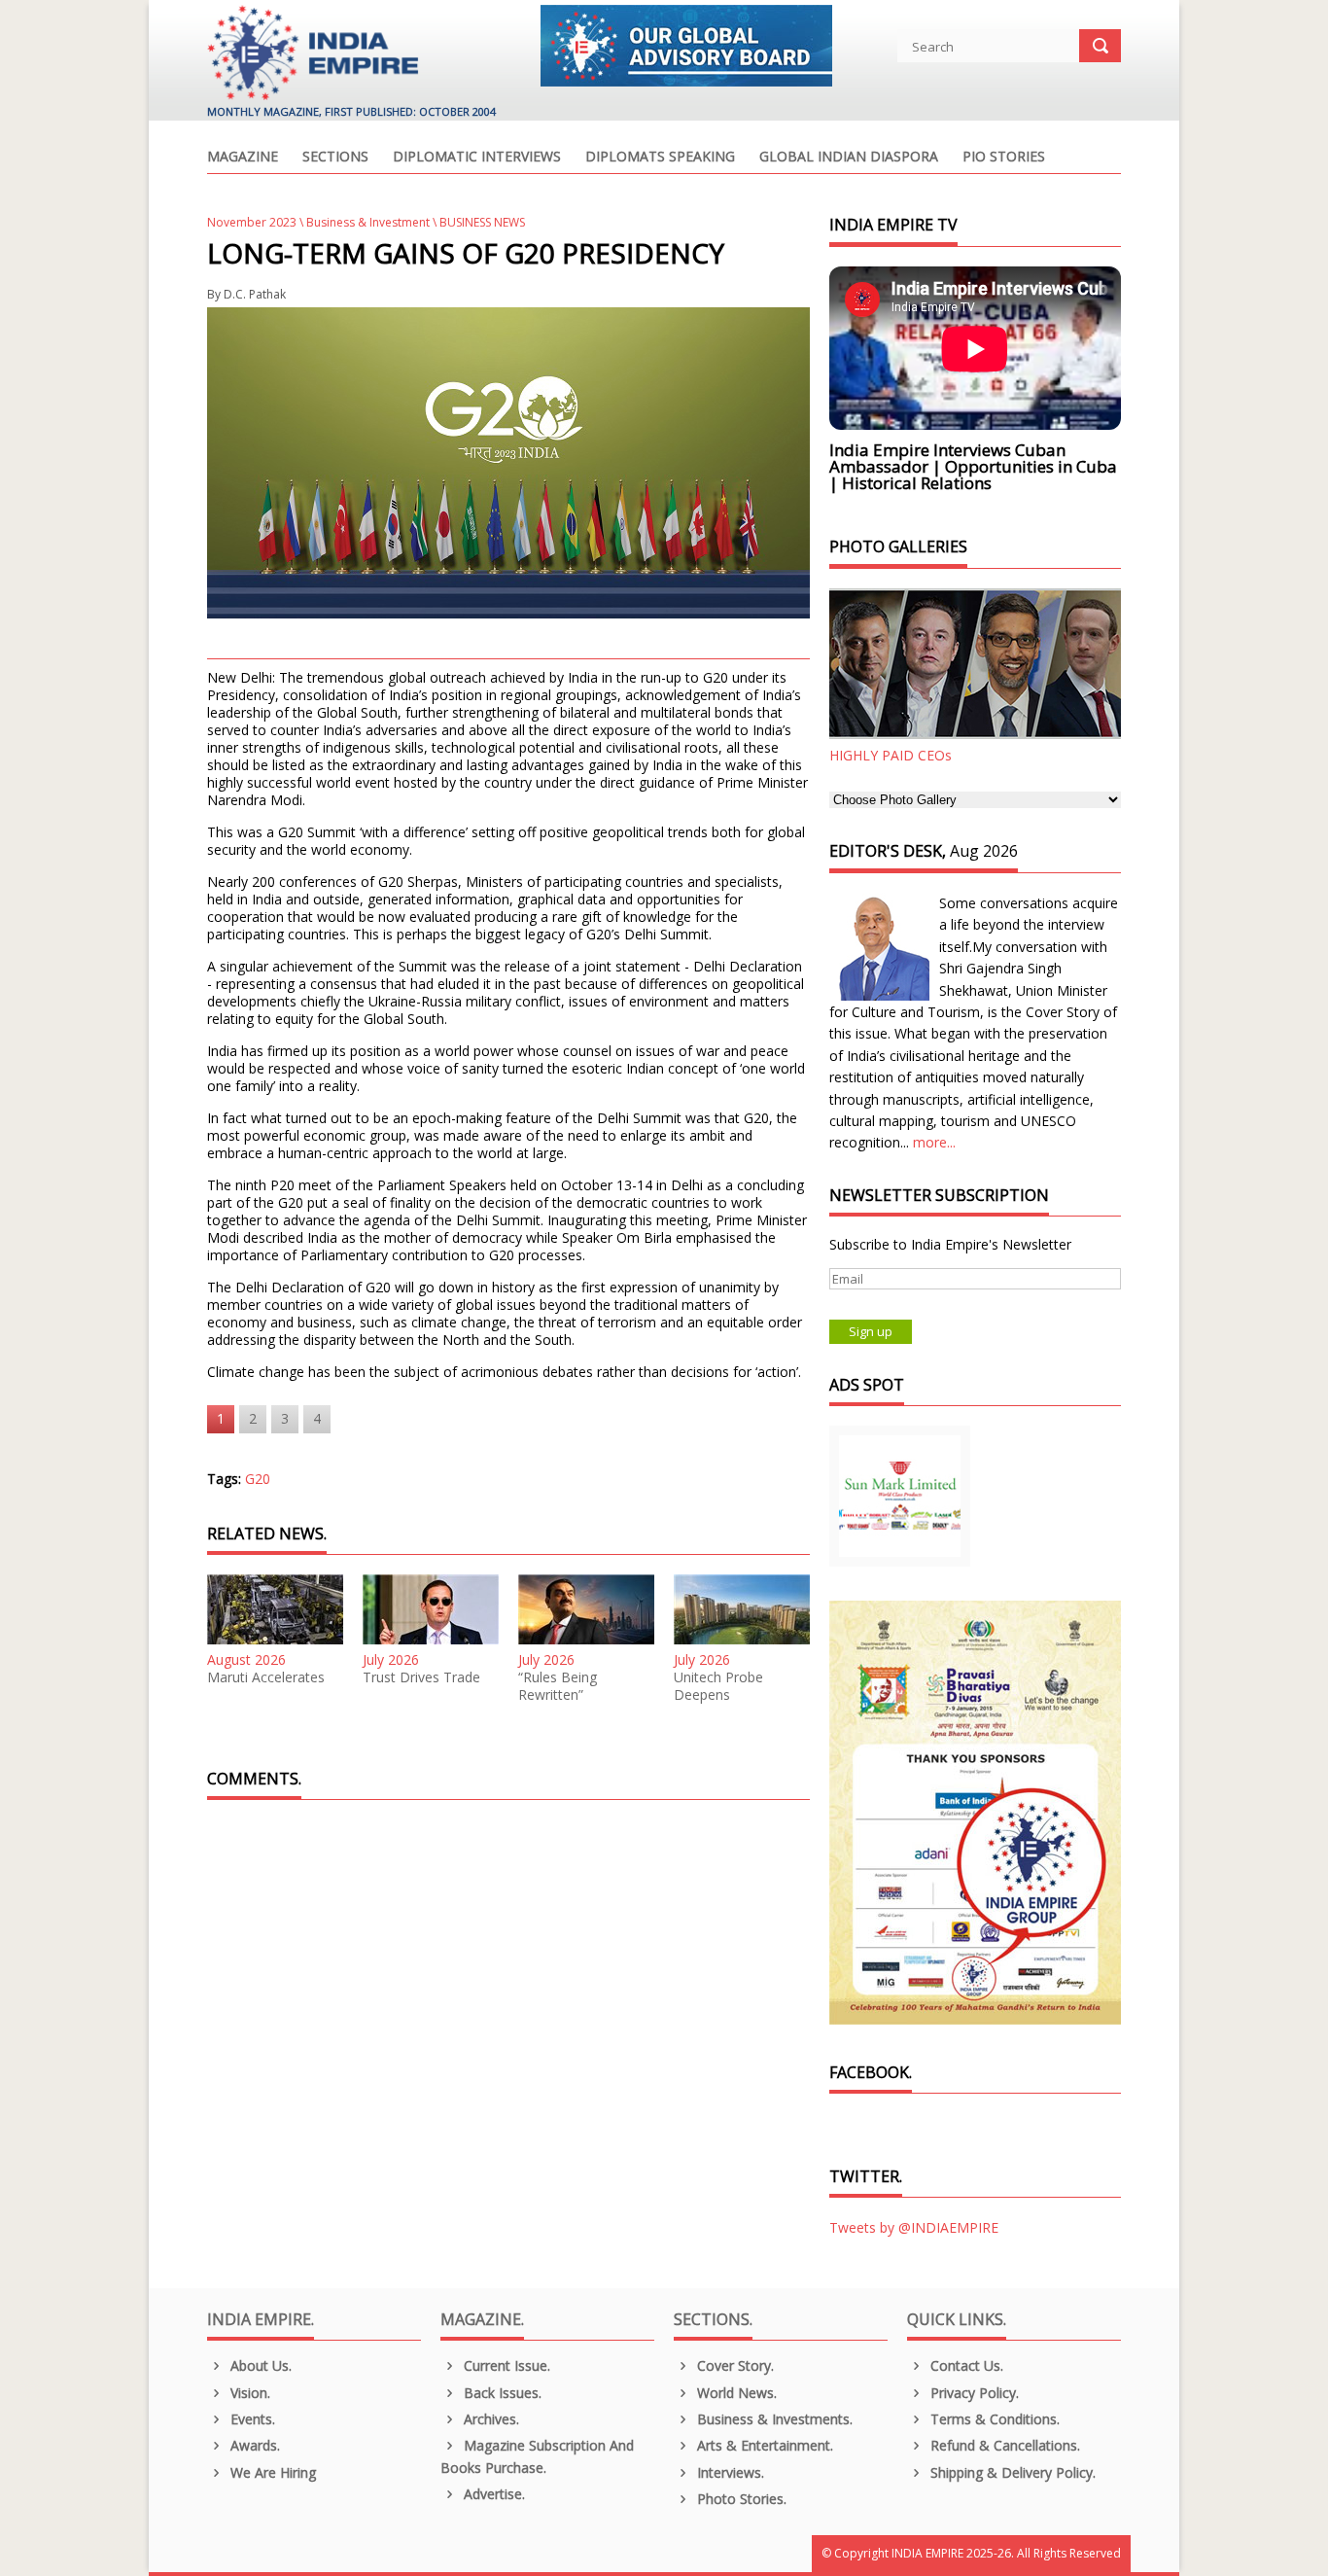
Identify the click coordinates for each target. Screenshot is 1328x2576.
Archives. (489, 2419)
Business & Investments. (773, 2419)
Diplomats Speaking (660, 158)
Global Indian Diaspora (849, 158)
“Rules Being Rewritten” (558, 1686)
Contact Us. (965, 2365)
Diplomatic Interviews (477, 158)
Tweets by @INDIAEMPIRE (914, 2227)
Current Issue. (505, 2365)
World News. (735, 2393)
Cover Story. (734, 2365)
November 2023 (252, 222)
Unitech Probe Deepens (718, 1686)
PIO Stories (1004, 158)
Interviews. (729, 2472)
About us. (259, 2365)
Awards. (253, 2445)
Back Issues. (501, 2393)
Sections (335, 158)
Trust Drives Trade (421, 1677)
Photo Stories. (740, 2499)
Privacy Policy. (973, 2393)
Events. (251, 2419)
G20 (258, 1479)
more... (934, 1142)
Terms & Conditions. (993, 2419)
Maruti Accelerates (266, 1677)
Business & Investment (368, 222)
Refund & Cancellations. (1003, 2445)
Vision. (248, 2393)
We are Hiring (271, 2472)
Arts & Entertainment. (763, 2445)
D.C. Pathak (255, 294)
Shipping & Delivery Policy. (1011, 2472)
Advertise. (492, 2494)
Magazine (243, 158)
